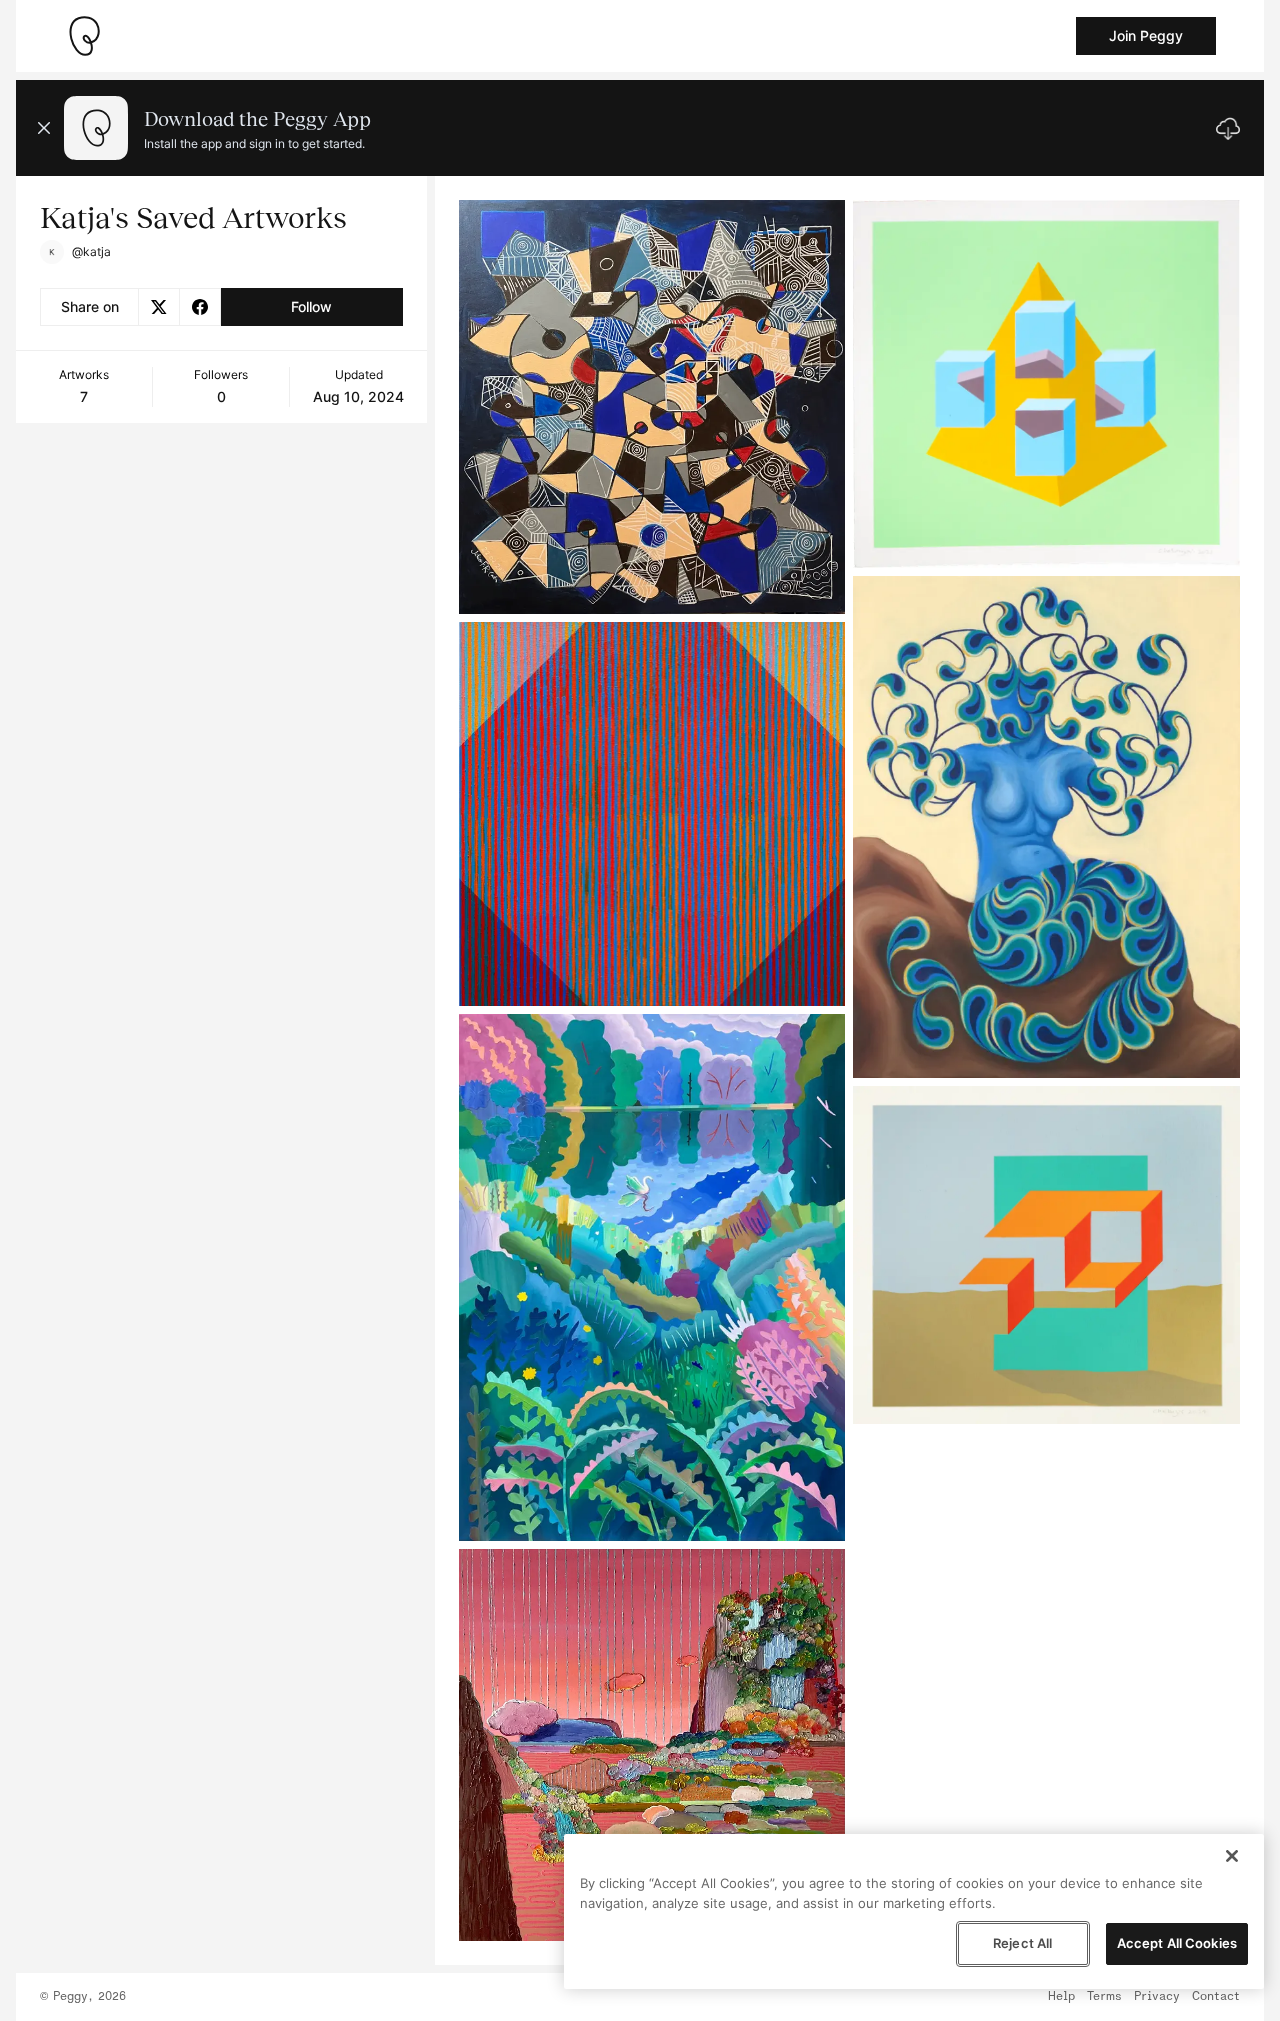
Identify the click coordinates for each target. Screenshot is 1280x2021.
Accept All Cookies (1177, 1943)
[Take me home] (84, 36)
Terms (1104, 1997)
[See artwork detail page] (652, 407)
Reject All (1022, 1943)
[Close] (1232, 1856)
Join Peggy (1146, 35)
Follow (311, 306)
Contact (1216, 1997)
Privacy (1157, 1997)
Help (1061, 1997)
